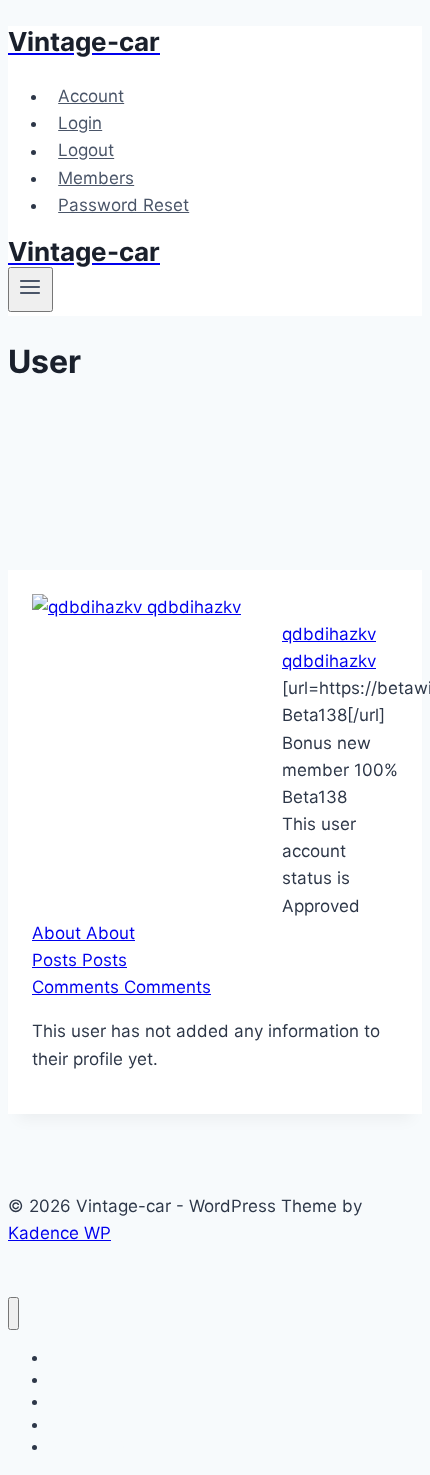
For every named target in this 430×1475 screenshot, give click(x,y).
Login (80, 123)
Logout (86, 151)
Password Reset (123, 205)
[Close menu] (13, 1313)
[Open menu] (30, 289)
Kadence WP (59, 1233)
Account (91, 96)
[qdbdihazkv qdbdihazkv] (136, 607)
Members (96, 178)
